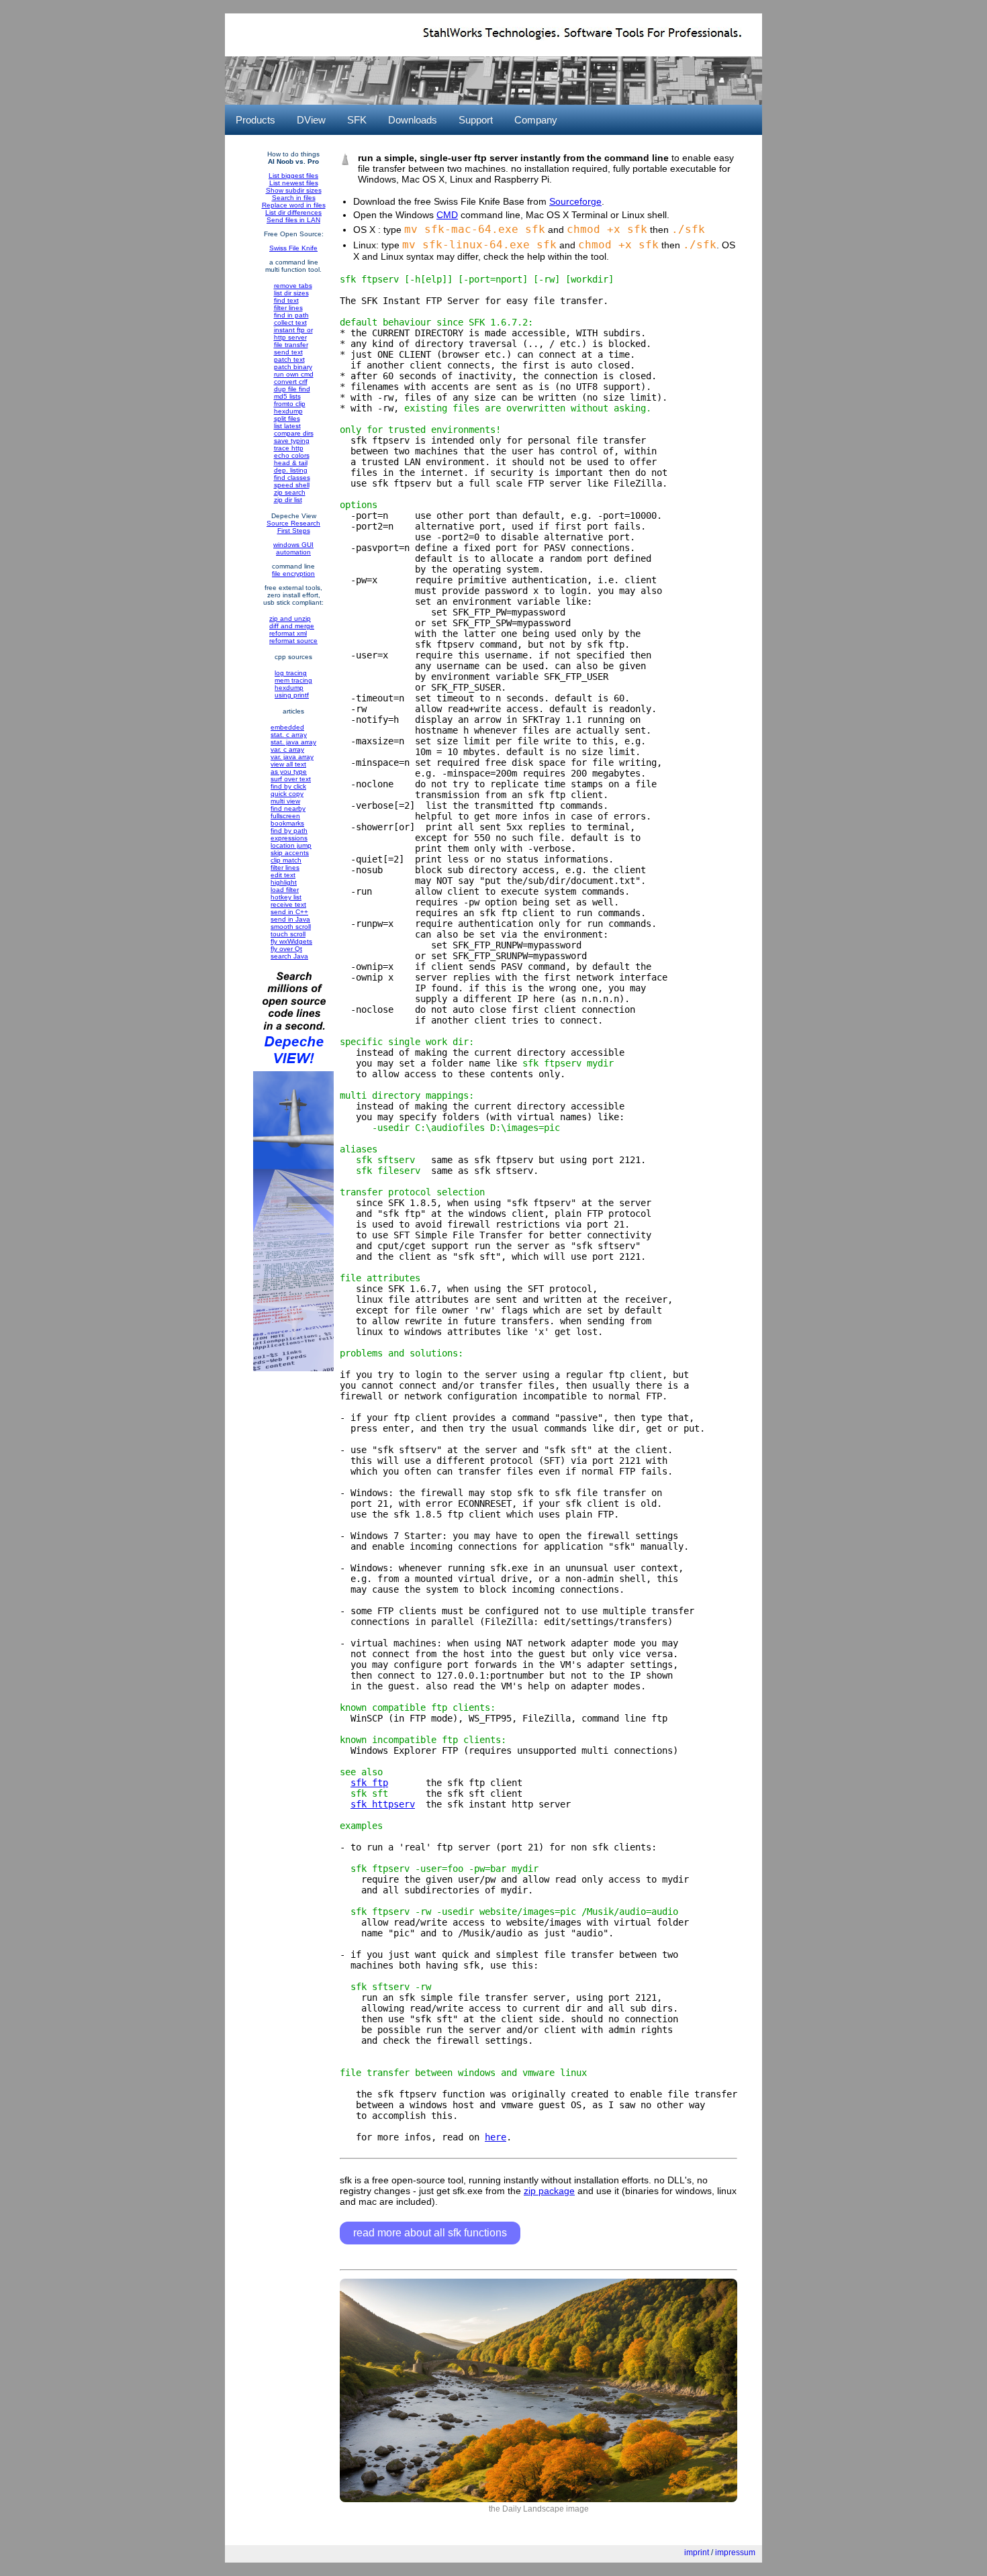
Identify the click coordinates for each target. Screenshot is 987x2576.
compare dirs (294, 433)
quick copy (287, 794)
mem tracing (293, 680)
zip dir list (288, 500)
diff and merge (292, 626)
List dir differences (293, 212)
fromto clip (290, 404)
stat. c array (289, 735)
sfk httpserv (383, 1804)
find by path (289, 831)
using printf (292, 695)
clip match (286, 860)
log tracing (291, 673)
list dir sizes (291, 293)
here (496, 2137)
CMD (447, 215)
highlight (284, 882)
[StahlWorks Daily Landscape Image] (538, 2499)
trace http (289, 448)
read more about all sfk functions (430, 2233)
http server (290, 337)
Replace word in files (294, 205)
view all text (288, 764)
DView (311, 120)
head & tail (291, 463)
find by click (288, 786)
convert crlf (291, 382)
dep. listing (291, 470)
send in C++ (289, 912)
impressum (735, 2553)
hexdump (288, 411)
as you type (289, 772)
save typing (292, 441)
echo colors (292, 455)
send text (288, 352)
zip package (549, 2191)
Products (255, 120)
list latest (287, 426)
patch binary (293, 367)
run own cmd (294, 374)
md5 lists (287, 396)
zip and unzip (290, 618)
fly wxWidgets (291, 941)
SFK (357, 120)
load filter (285, 890)
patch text (289, 359)
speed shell (292, 485)
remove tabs (293, 286)
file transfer (291, 345)
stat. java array (293, 742)
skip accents (290, 853)
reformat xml (288, 633)
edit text (283, 875)
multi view (285, 801)
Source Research (293, 523)
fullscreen (285, 816)
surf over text (291, 779)
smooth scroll (291, 927)
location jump (291, 845)
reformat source (293, 641)
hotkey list (286, 897)
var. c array (287, 749)
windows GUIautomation (293, 548)
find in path (291, 315)
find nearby (288, 808)
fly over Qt (286, 949)
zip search (290, 492)
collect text (290, 323)
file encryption (293, 574)
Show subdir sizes (294, 190)
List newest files (294, 183)
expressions (289, 838)
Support (476, 120)
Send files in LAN (293, 220)
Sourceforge (575, 201)
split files (287, 418)
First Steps (294, 531)
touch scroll (288, 934)
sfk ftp (369, 1783)
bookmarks (287, 823)
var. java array (292, 757)
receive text (288, 904)
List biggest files (293, 176)
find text (286, 300)
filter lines (288, 308)
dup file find (292, 389)
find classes (292, 478)
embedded (287, 727)
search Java (289, 956)
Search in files (294, 198)
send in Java (290, 919)
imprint (697, 2553)
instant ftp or (293, 330)
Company (536, 120)
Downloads (413, 120)
